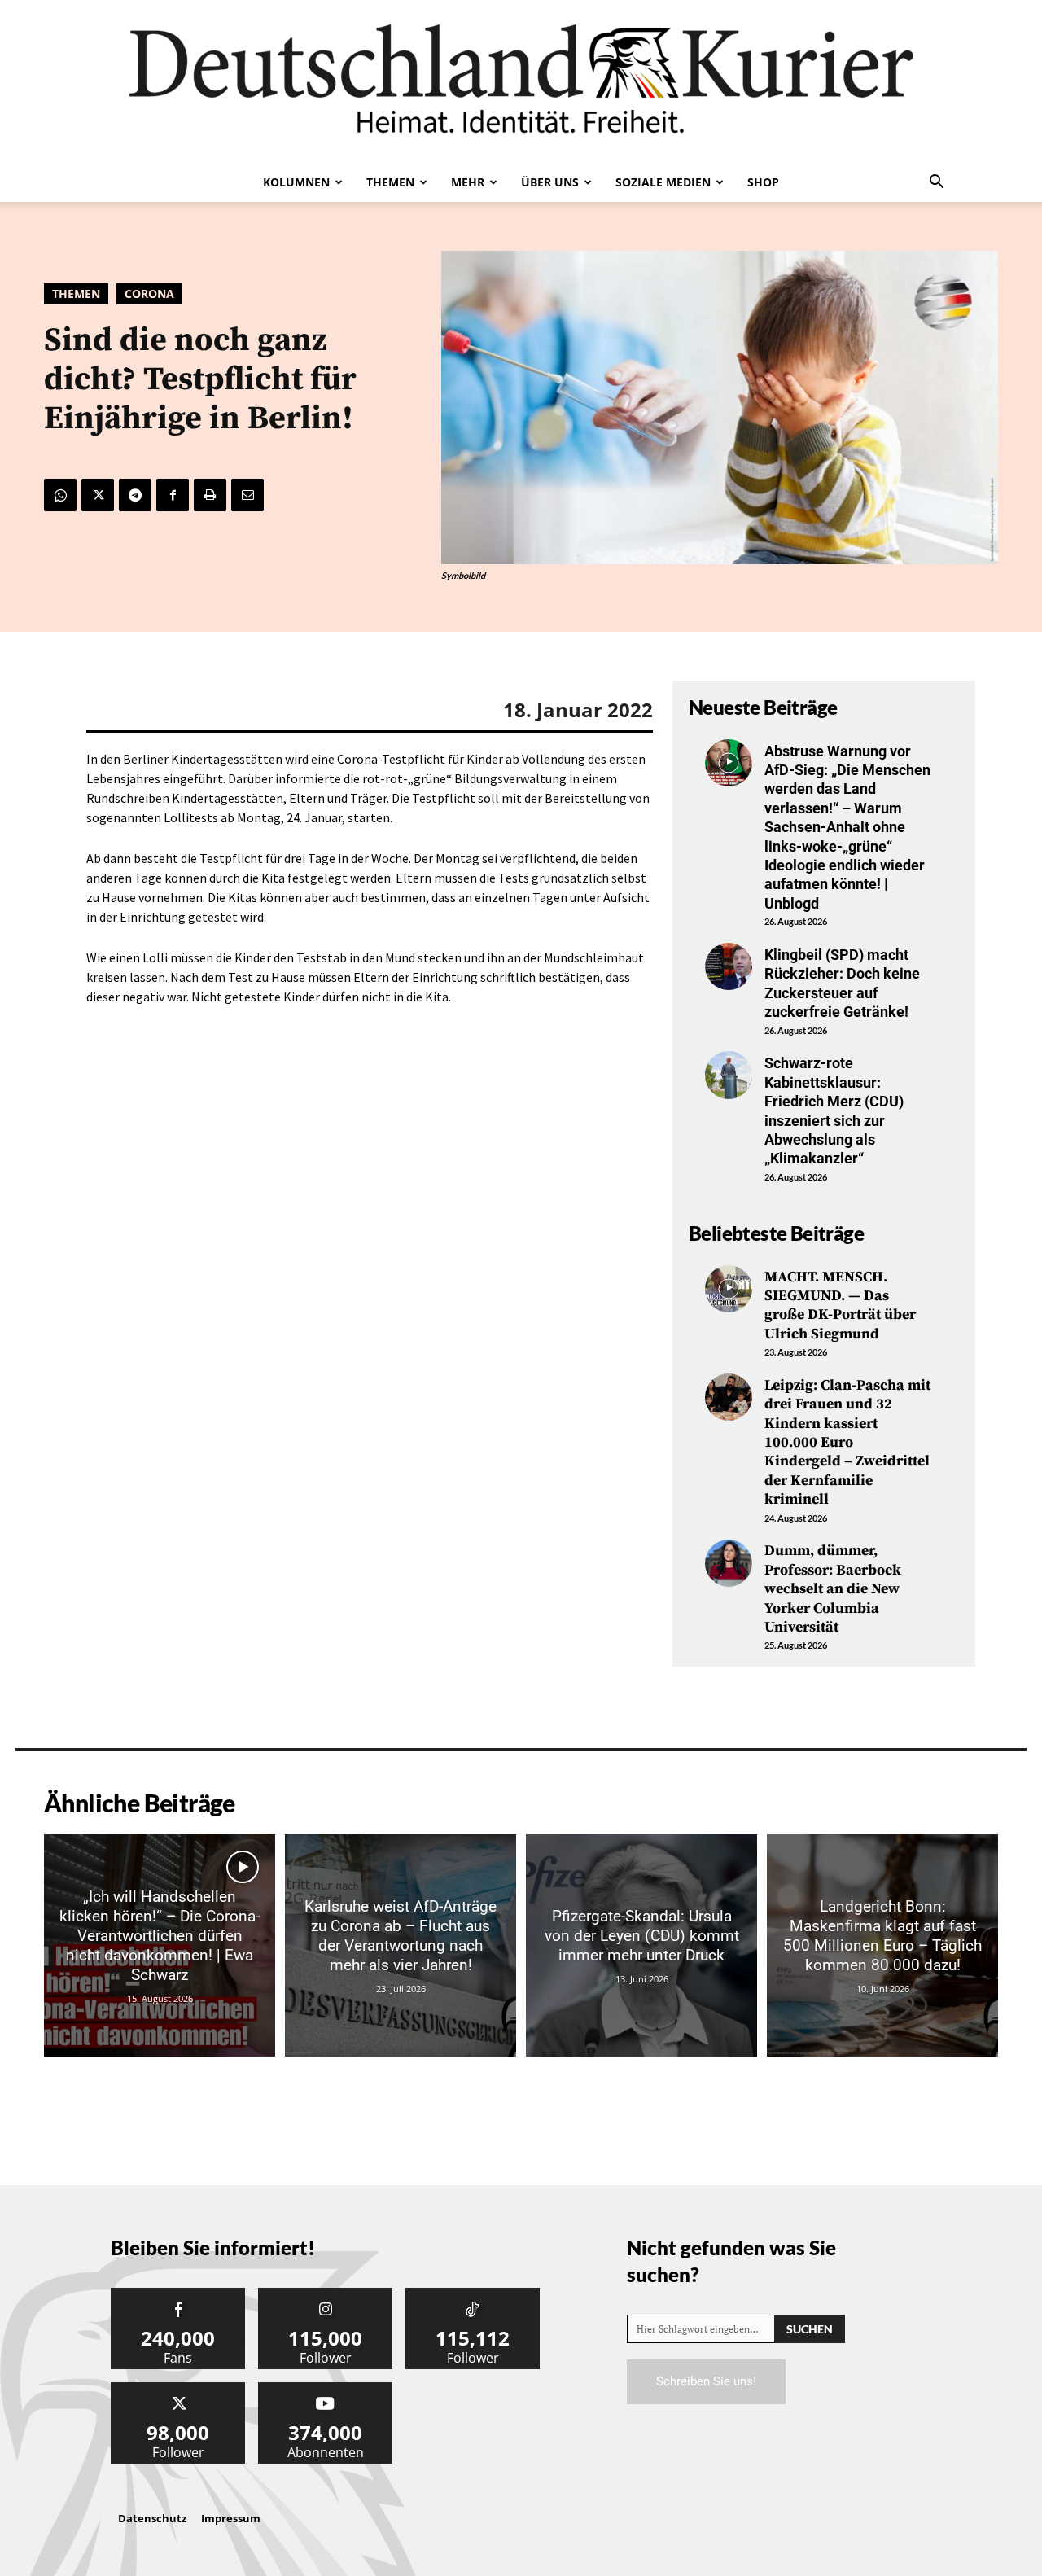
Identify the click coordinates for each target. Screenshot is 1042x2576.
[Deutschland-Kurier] (521, 81)
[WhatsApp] (60, 495)
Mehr (468, 182)
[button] (936, 183)
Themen (390, 182)
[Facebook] (173, 495)
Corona (149, 294)
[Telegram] (135, 495)
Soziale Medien (663, 182)
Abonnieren (326, 2388)
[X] (98, 495)
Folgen (326, 2294)
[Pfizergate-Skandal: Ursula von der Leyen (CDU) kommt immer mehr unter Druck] (641, 1945)
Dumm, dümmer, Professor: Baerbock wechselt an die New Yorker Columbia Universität (833, 1589)
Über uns (550, 182)
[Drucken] (210, 495)
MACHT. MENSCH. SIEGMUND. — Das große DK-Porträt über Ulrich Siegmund (840, 1306)
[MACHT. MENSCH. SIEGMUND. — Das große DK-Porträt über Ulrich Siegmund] (729, 1289)
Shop (763, 182)
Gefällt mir (178, 2294)
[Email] (247, 495)
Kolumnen (296, 182)
